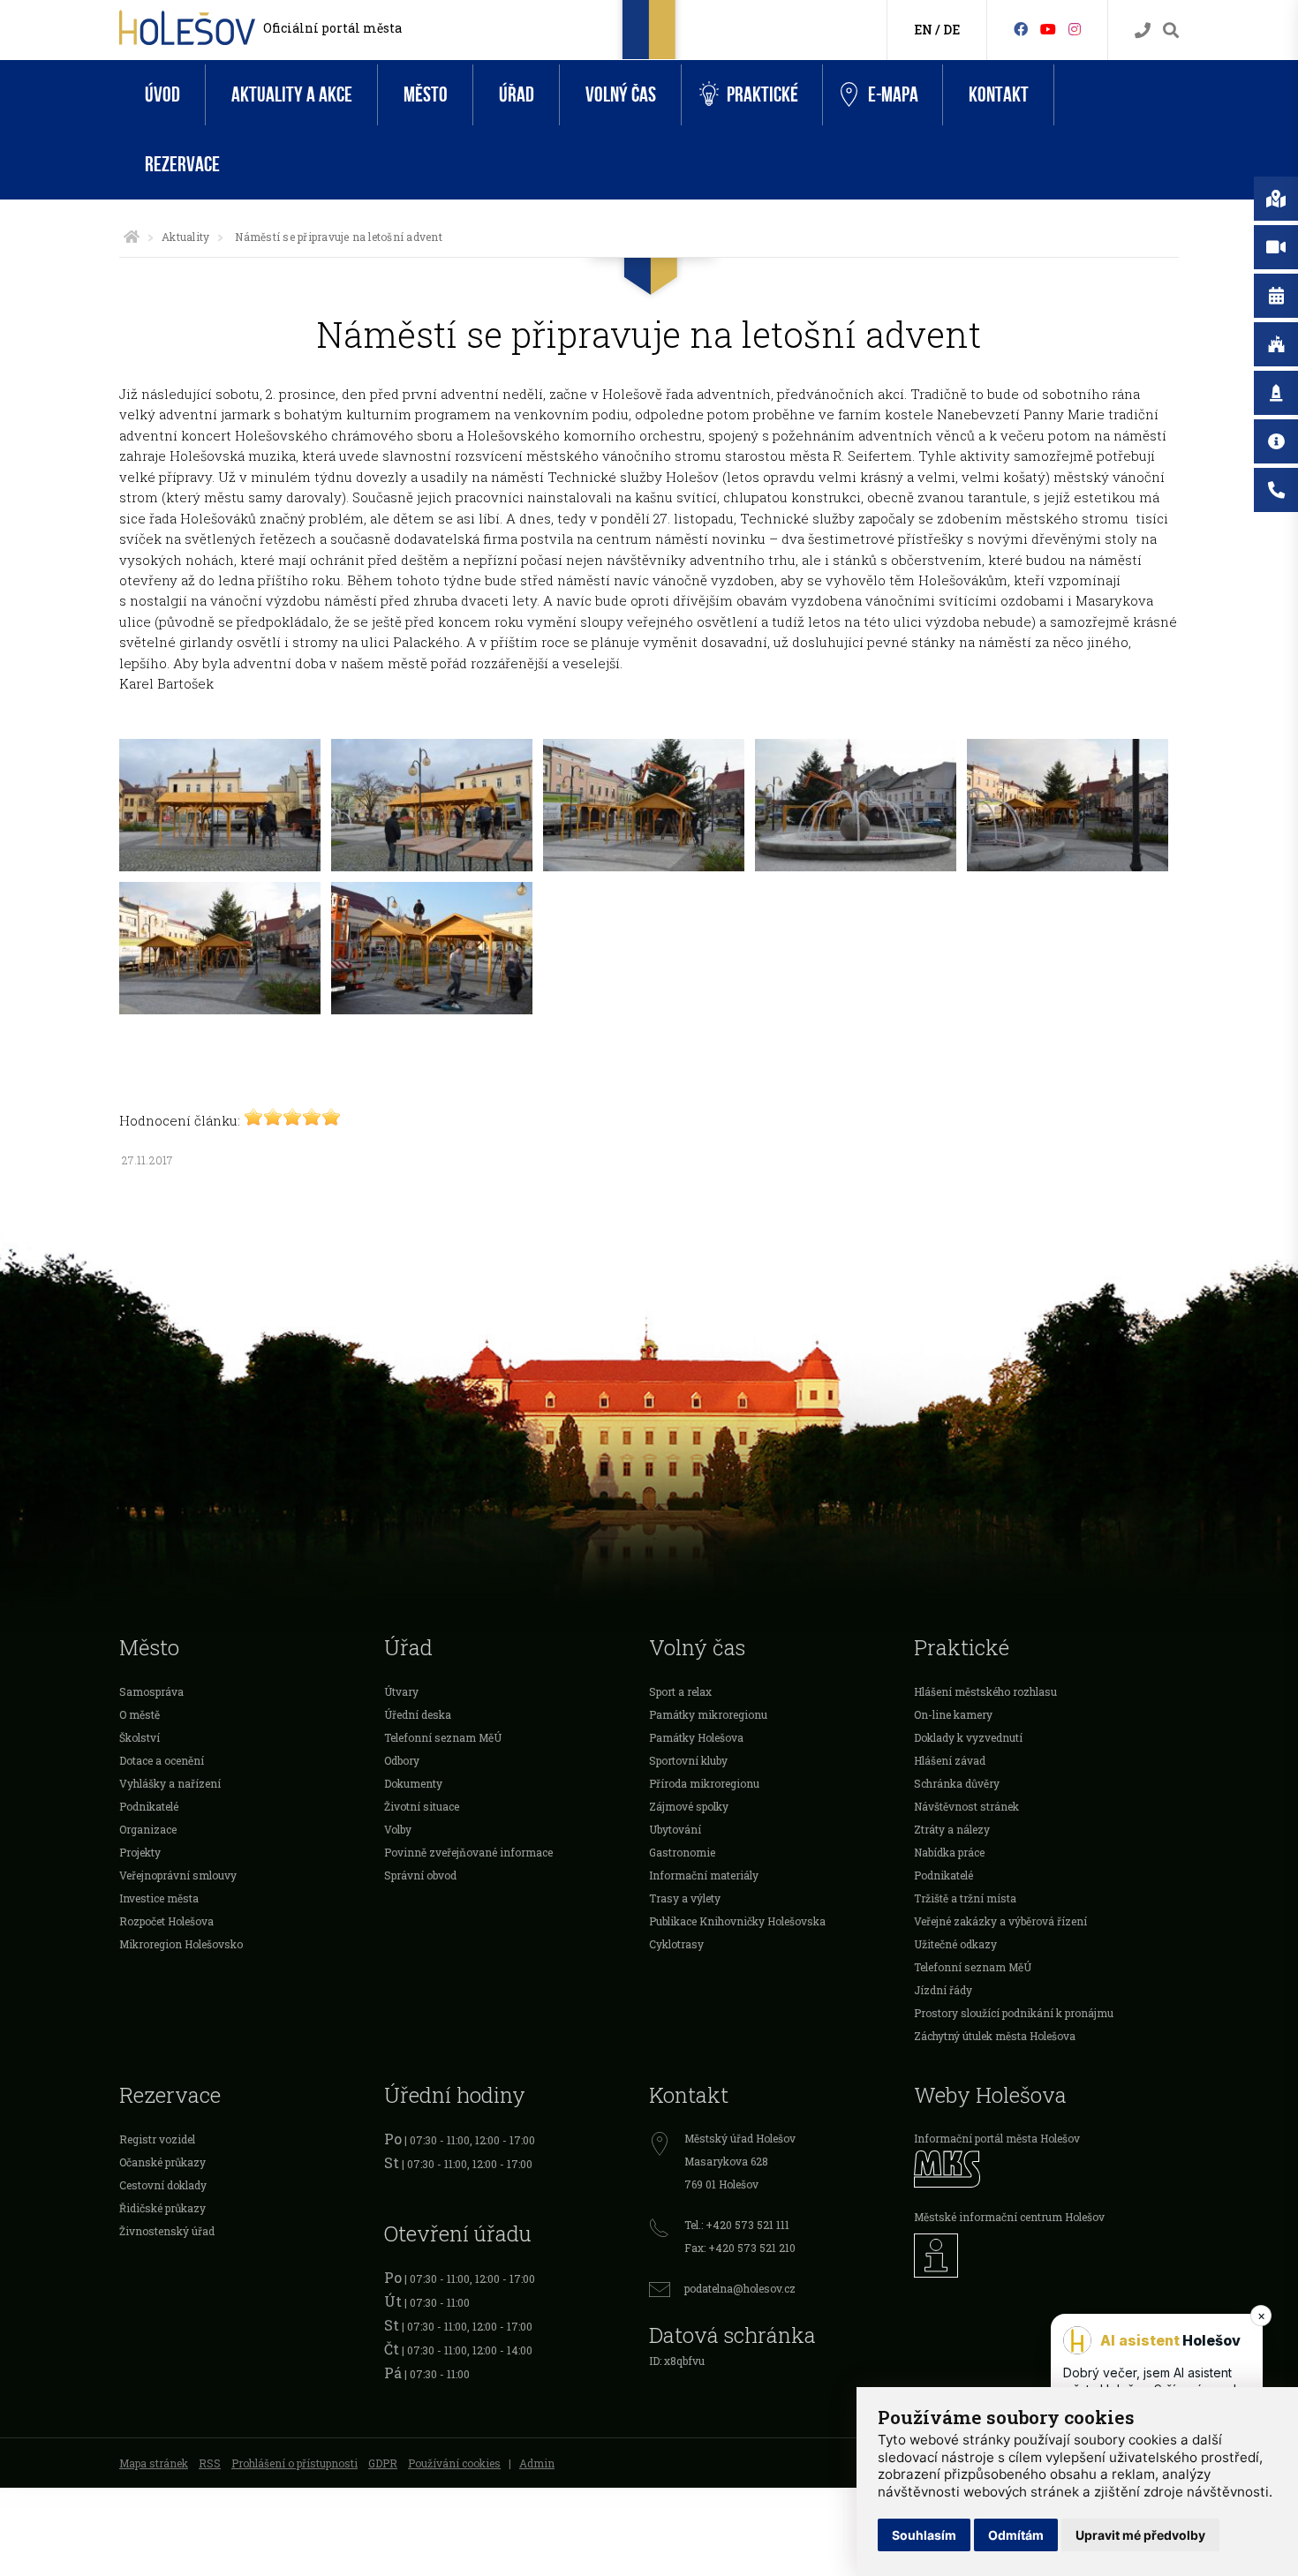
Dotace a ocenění (162, 1760)
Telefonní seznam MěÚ (443, 1737)
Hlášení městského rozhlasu (985, 1691)
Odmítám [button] (1016, 2535)
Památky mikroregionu (708, 1714)
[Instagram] (1075, 29)
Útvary (401, 1691)
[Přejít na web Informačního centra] (1046, 2256)
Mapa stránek (154, 2463)
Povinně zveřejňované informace (468, 1852)
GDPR (383, 2463)
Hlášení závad (950, 1760)
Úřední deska (418, 1714)
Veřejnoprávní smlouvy (178, 1875)
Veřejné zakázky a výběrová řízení (1000, 1921)
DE (951, 30)
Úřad (517, 95)
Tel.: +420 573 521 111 (737, 2225)
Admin (537, 2463)
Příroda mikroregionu (704, 1783)
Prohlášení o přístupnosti (294, 2463)
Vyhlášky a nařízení (170, 1783)
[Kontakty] (1143, 30)
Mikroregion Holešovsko (181, 1944)
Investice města (159, 1898)
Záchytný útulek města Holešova (995, 2036)
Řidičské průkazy (162, 2208)
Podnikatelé (149, 1806)
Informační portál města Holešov (997, 2138)
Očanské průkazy (162, 2162)
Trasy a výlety (685, 1898)
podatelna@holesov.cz (740, 2288)
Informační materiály (704, 1875)
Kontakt (999, 95)
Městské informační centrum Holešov (1009, 2217)
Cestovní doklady (163, 2185)
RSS (210, 2463)
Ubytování (675, 1829)
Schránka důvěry (957, 1783)
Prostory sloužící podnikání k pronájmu (1014, 2013)
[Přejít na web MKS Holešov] (1046, 2169)
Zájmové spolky (689, 1806)
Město (426, 95)
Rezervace (182, 165)
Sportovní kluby (688, 1760)
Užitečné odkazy (955, 1944)
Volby (398, 1829)
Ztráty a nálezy (952, 1829)
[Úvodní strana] (132, 237)
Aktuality (185, 237)
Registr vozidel (157, 2139)
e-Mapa (893, 95)
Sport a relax (680, 1691)
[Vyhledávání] (1171, 30)
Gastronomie (682, 1852)
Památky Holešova (696, 1737)
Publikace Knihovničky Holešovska (737, 1921)
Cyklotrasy (676, 1944)
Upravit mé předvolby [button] (1140, 2535)
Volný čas (621, 95)
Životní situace (422, 1806)
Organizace (148, 1829)
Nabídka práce (949, 1852)
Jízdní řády (943, 1990)
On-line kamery (953, 1714)
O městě (140, 1714)
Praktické (762, 95)
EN (923, 30)
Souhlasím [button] (924, 2535)
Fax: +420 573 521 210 (740, 2248)
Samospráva (151, 1691)
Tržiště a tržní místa (965, 1898)
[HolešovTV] (1048, 29)
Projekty (140, 1852)
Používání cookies (454, 2463)
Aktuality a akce (292, 95)
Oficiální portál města (332, 28)
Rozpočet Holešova (166, 1921)
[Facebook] (1021, 29)
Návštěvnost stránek (966, 1806)
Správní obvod (420, 1875)
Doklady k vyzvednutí (968, 1737)
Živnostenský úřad (167, 2231)
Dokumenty (413, 1783)
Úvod (162, 95)
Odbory (402, 1760)
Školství (140, 1737)
